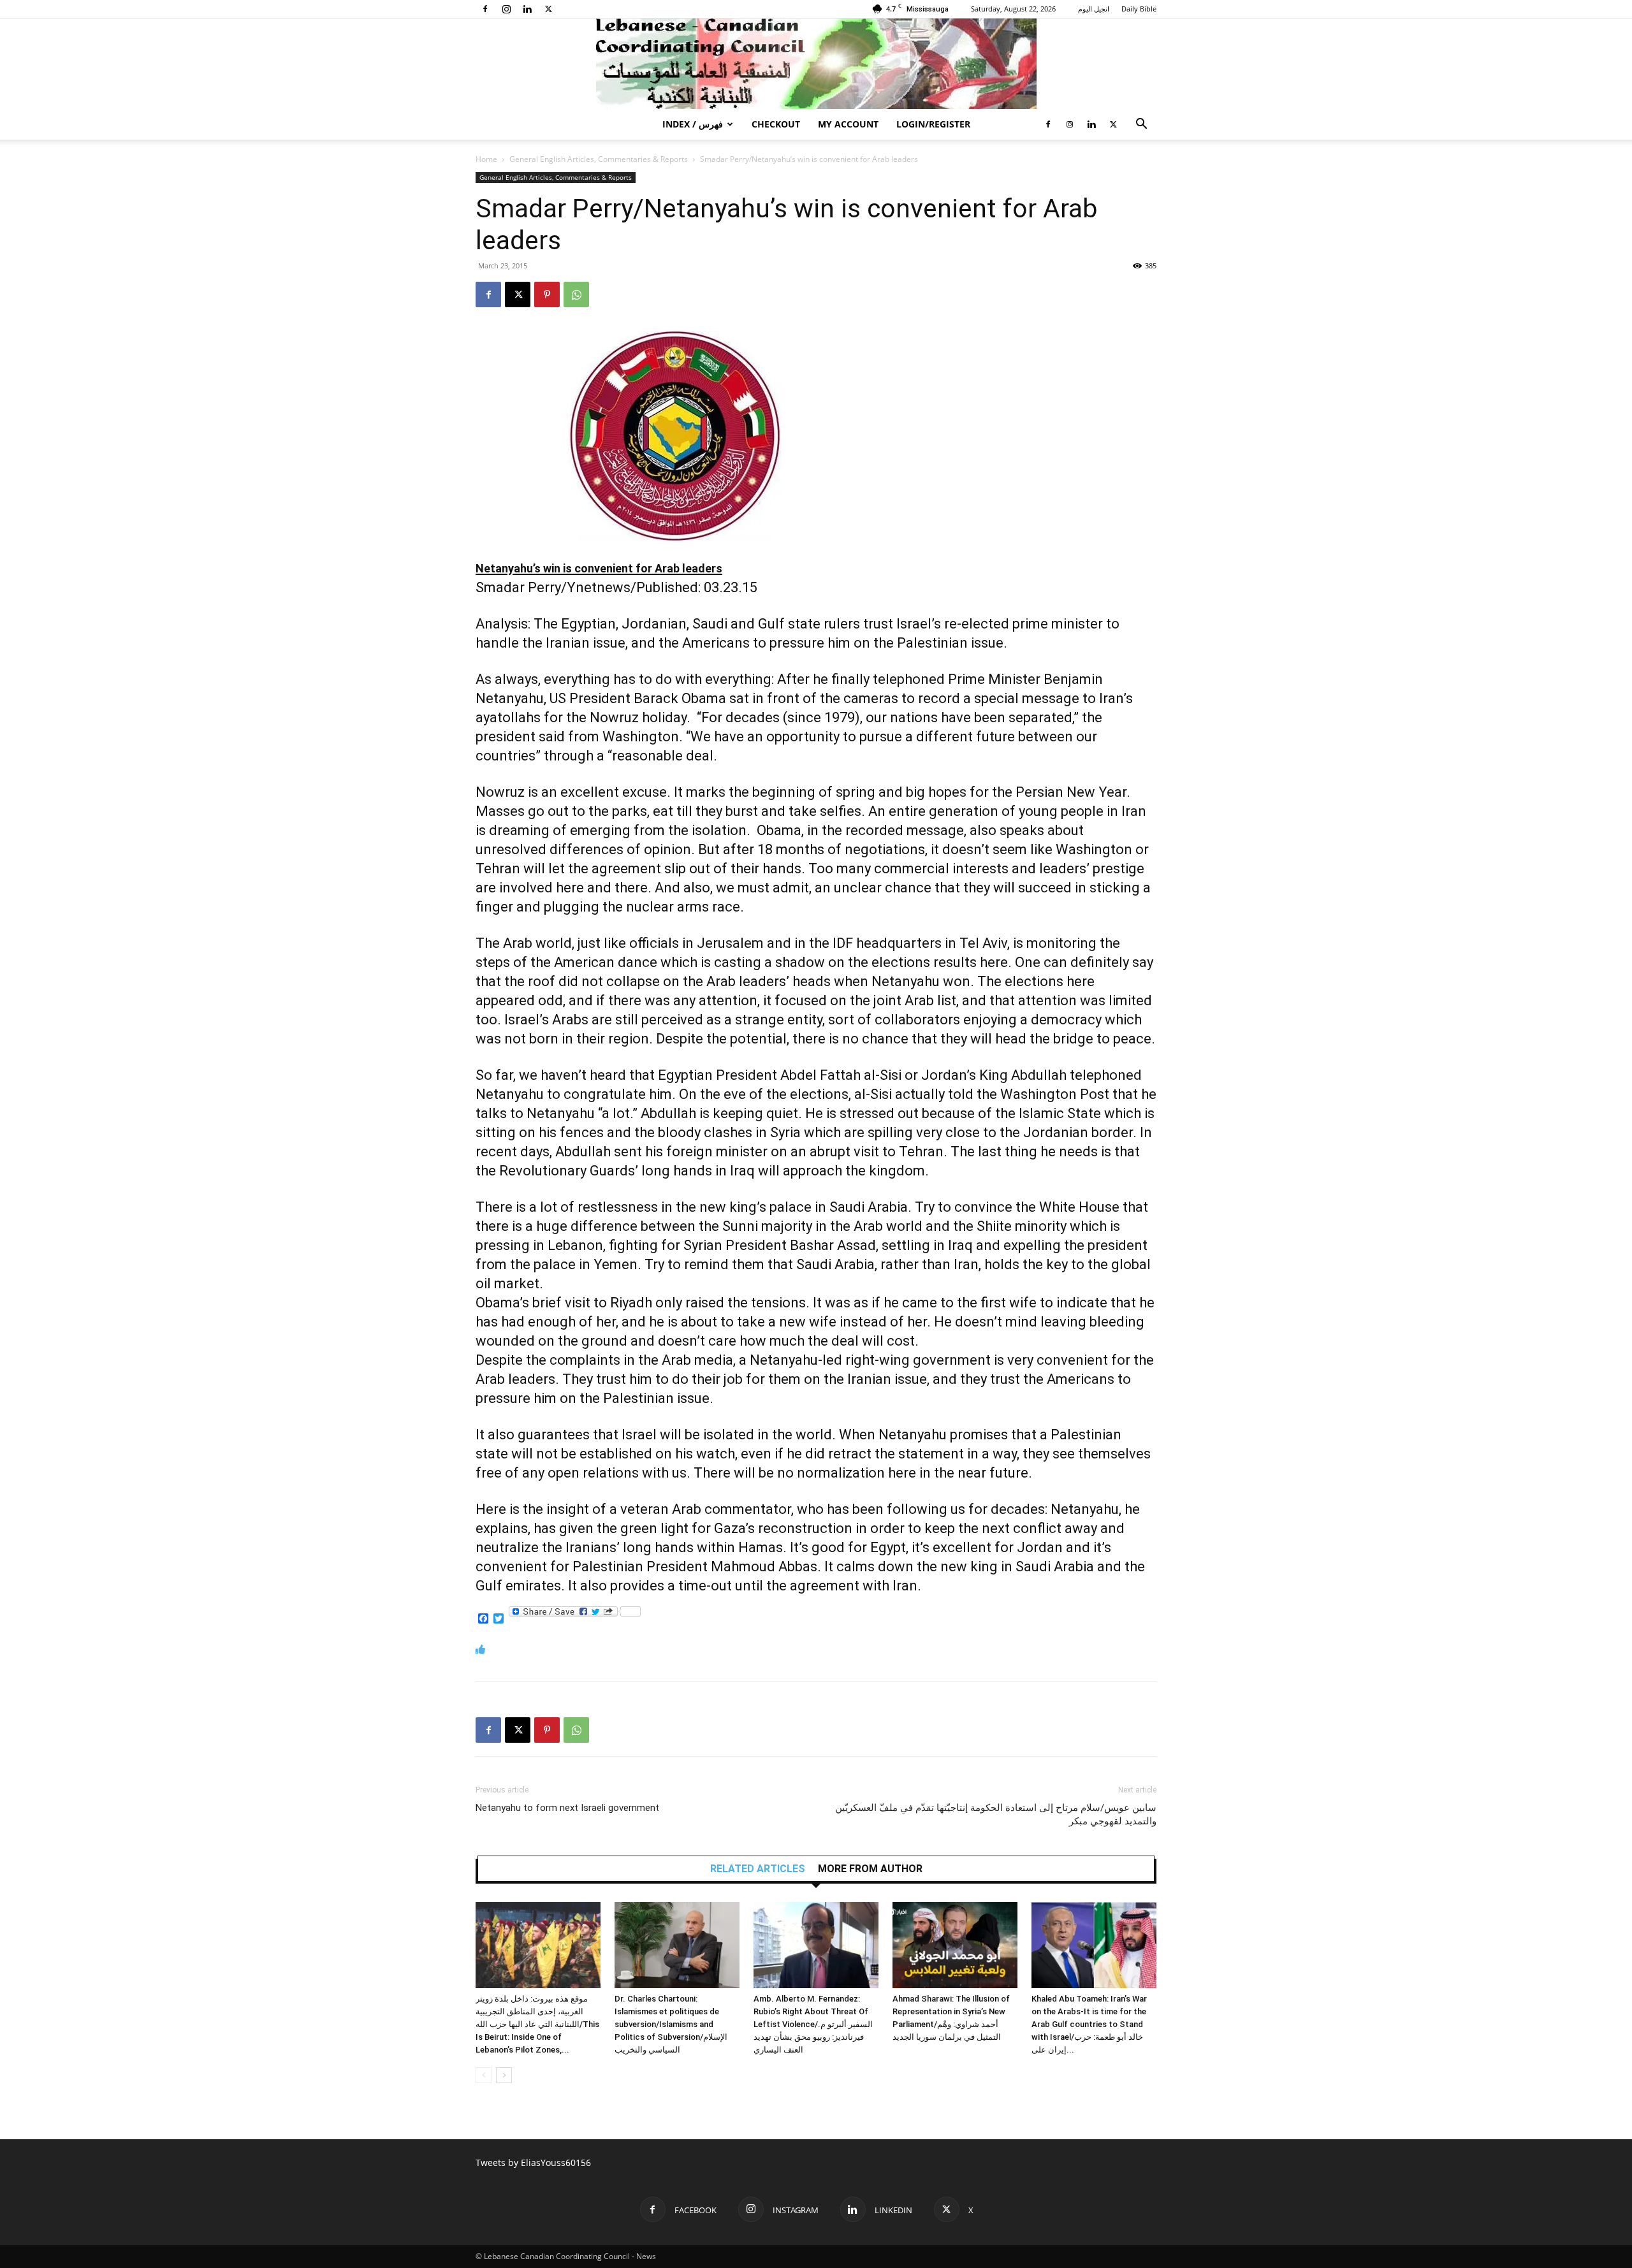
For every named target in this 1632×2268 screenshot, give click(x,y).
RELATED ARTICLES (758, 1869)
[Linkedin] (527, 9)
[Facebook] (485, 9)
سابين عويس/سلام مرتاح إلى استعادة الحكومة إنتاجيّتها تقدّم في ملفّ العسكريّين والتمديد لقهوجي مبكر (996, 1814)
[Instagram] (506, 9)
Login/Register (933, 124)
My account (848, 124)
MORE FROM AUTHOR (870, 1869)
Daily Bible (1139, 9)
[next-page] (504, 2075)
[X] (548, 9)
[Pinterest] (547, 294)
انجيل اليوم (1094, 9)
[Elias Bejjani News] (816, 64)
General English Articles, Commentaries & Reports (599, 159)
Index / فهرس (693, 124)
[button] (1141, 125)
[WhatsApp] (576, 294)
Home (486, 159)
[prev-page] (484, 2075)
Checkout (776, 124)
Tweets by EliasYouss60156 (533, 2163)
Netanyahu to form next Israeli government (567, 1808)
